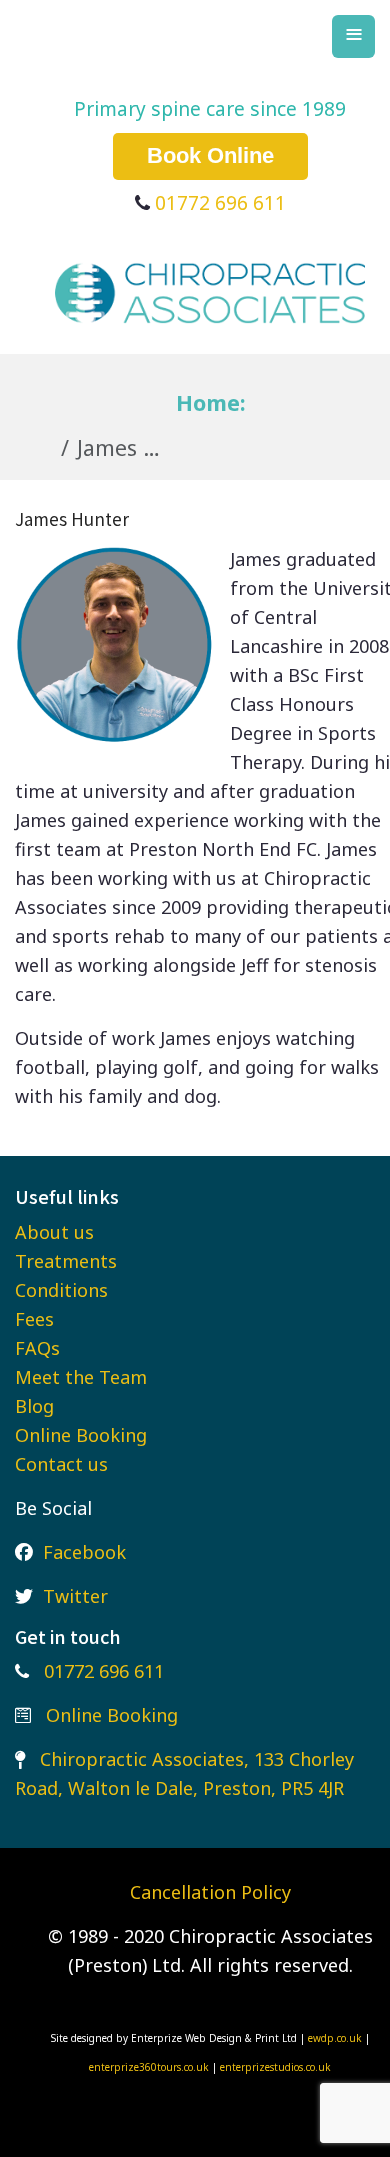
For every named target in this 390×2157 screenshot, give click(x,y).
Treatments (66, 1261)
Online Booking (81, 1435)
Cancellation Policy (210, 1892)
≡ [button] (354, 34)
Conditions (61, 1290)
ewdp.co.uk (335, 2038)
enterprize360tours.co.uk (150, 2067)
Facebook (84, 1552)
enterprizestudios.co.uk (275, 2067)
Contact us (61, 1464)
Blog (34, 1406)
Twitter (75, 1596)
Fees (34, 1319)
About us (54, 1232)
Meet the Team (81, 1377)
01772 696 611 (220, 202)
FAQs (37, 1348)
